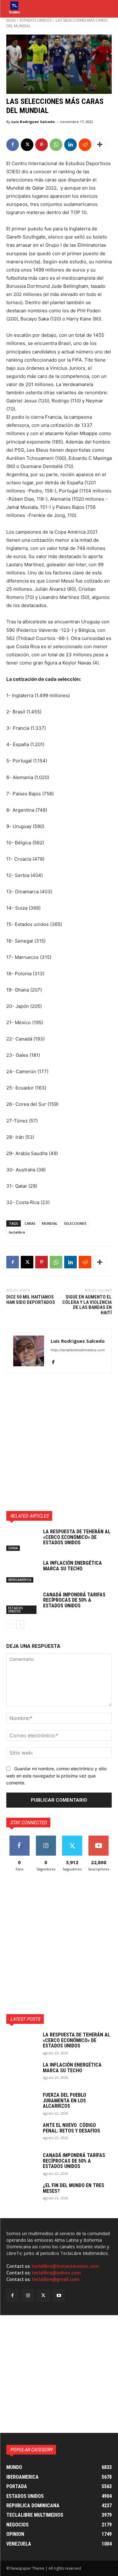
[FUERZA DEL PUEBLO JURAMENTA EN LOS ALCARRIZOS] (22, 2103)
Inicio (11, 20)
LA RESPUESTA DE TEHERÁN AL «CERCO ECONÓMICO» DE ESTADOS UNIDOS (77, 1537)
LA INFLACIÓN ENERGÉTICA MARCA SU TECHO (73, 1566)
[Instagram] (28, 2296)
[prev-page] (10, 1624)
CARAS (30, 1223)
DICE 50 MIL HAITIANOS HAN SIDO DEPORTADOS (31, 1300)
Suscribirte (99, 1838)
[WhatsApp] (56, 145)
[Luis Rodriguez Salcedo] (29, 1351)
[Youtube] (59, 2296)
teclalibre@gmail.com (56, 2279)
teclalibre (17, 1232)
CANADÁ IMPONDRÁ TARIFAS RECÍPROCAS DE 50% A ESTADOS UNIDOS (74, 1600)
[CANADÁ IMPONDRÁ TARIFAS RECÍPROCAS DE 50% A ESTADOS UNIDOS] (22, 1603)
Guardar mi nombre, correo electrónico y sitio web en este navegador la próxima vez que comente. (56, 1776)
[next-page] (20, 1624)
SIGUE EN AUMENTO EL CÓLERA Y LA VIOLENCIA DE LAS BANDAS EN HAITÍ (87, 1305)
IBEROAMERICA (20, 1580)
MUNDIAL (50, 1223)
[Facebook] (13, 145)
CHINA (13, 1548)
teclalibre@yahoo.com (56, 2273)
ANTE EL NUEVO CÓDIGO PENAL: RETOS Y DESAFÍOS (71, 2128)
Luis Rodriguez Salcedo (33, 122)
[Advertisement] (59, 1442)
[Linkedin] (70, 145)
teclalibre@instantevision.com (65, 2266)
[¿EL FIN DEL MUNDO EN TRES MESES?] (22, 2194)
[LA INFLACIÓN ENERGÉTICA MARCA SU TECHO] (22, 1571)
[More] (100, 145)
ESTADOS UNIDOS (36, 20)
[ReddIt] (85, 145)
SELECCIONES (75, 1223)
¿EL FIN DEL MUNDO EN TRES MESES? (73, 2188)
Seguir (46, 1838)
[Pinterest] (42, 145)
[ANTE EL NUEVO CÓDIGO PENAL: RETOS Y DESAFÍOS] (22, 2133)
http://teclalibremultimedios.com (78, 1350)
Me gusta (19, 1838)
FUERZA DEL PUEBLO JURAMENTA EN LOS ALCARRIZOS (65, 2100)
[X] (27, 145)
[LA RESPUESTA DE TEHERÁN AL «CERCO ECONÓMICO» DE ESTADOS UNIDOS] (22, 1540)
